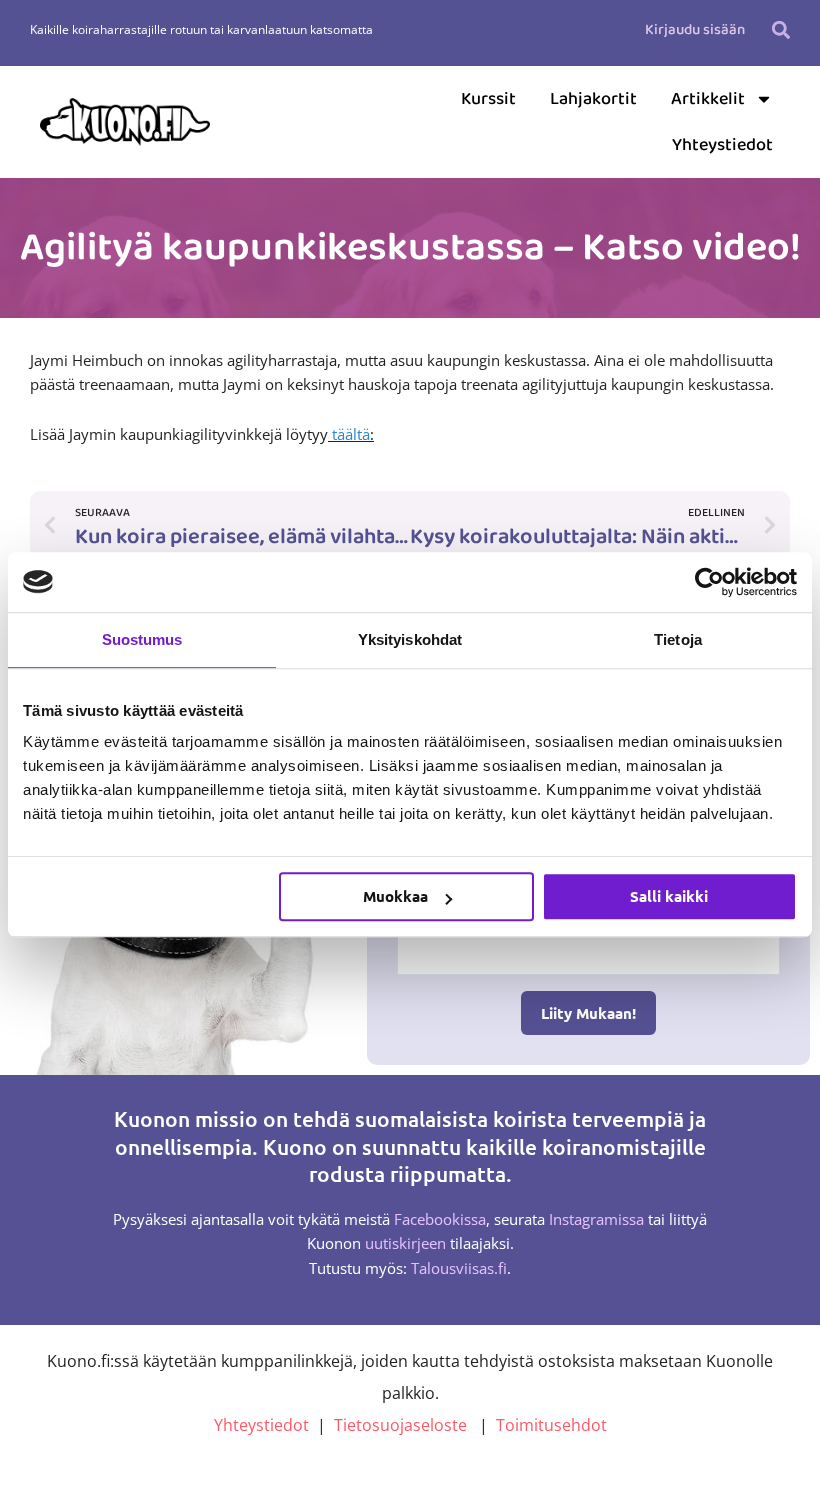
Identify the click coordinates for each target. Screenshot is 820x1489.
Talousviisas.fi (459, 1268)
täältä (349, 434)
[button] (781, 29)
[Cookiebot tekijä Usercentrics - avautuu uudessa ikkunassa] (709, 582)
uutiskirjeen (405, 1243)
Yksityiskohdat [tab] (410, 639)
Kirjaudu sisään (695, 30)
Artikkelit (708, 99)
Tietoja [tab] (678, 639)
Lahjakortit (593, 99)
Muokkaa (395, 896)
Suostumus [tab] (142, 639)
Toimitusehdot (551, 1425)
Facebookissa (440, 1219)
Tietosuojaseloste (400, 1425)
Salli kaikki (669, 896)
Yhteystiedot (722, 145)
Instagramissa (596, 1219)
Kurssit (488, 99)
